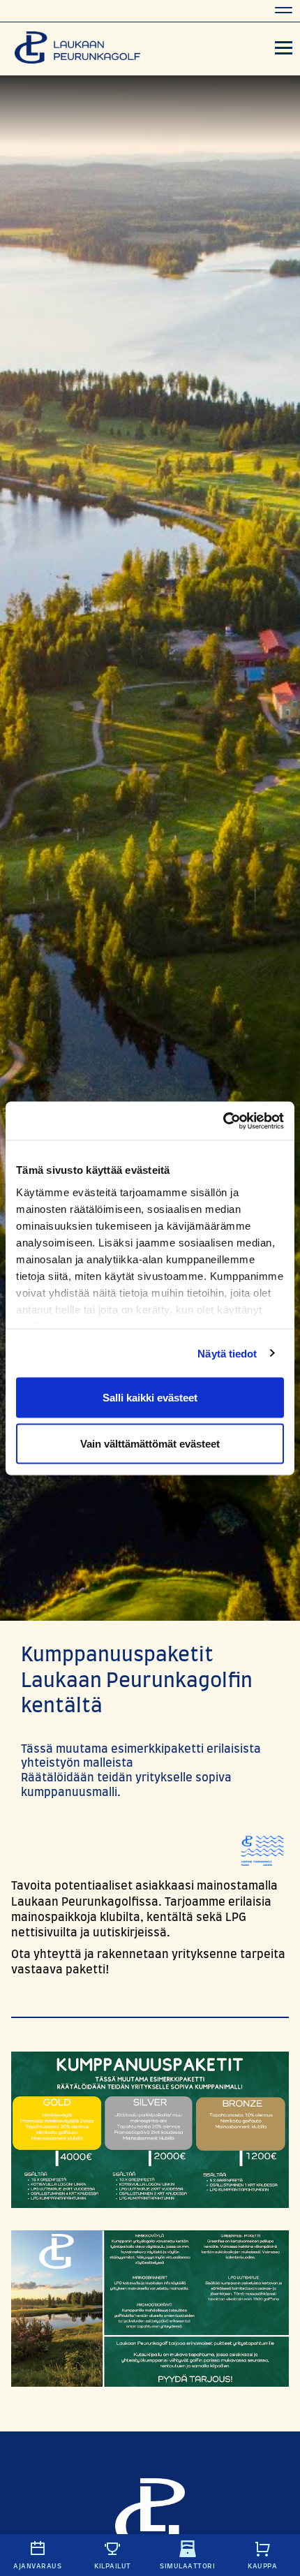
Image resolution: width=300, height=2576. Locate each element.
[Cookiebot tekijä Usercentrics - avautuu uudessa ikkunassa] (223, 1121)
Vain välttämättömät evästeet (150, 1443)
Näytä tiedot (227, 1353)
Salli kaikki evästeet (150, 1398)
